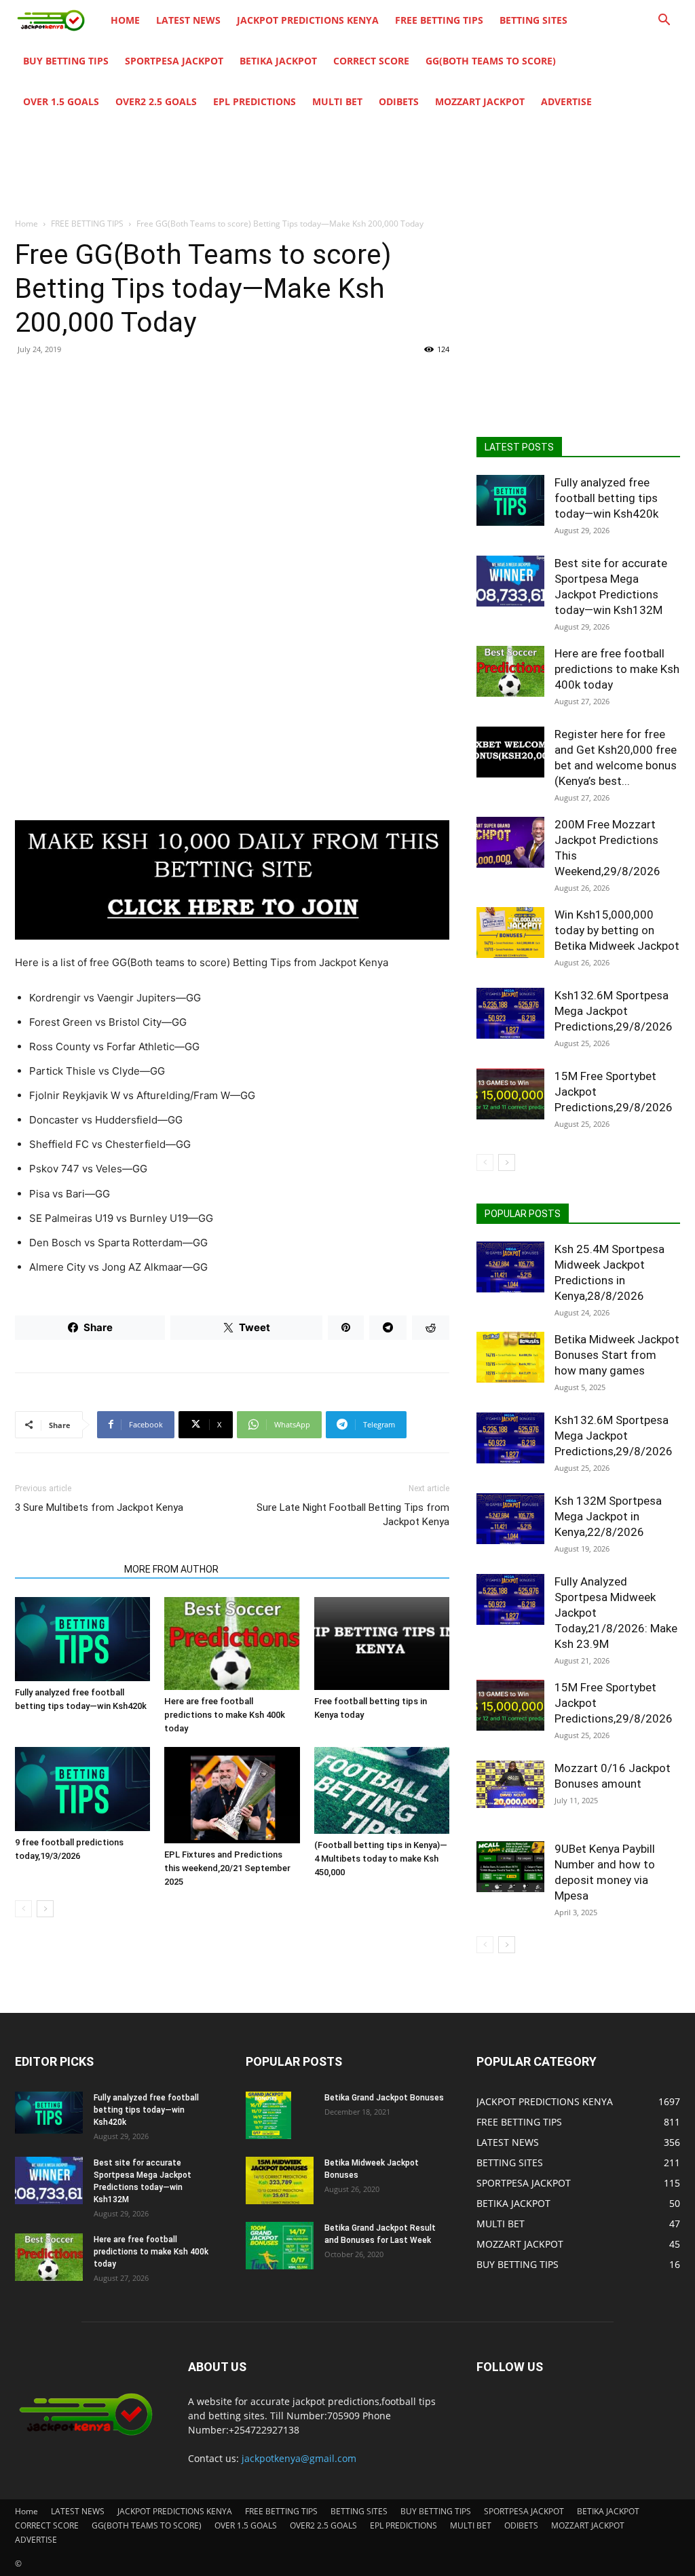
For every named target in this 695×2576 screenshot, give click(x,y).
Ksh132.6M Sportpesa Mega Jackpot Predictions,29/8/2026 (614, 1011)
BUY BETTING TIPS (66, 61)
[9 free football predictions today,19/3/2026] (82, 1789)
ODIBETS (399, 101)
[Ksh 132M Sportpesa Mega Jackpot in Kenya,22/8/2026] (510, 1519)
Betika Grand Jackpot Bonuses (384, 2098)
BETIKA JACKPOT (278, 61)
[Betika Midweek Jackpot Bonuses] (280, 2180)
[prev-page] (23, 1909)
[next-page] (45, 1909)
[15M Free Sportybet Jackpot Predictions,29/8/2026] (510, 1094)
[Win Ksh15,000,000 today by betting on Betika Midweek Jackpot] (510, 933)
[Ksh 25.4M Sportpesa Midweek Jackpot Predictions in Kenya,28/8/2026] (510, 1267)
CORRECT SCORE (371, 61)
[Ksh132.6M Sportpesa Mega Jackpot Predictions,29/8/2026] (510, 1013)
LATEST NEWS (188, 20)
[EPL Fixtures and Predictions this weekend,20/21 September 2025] (232, 1795)
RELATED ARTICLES (65, 1569)
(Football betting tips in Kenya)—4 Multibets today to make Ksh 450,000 (381, 1859)
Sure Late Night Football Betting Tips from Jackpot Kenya (353, 1515)
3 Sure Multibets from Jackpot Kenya (99, 1507)
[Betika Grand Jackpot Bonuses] (268, 2115)
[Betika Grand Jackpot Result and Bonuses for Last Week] (280, 2246)
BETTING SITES (533, 20)
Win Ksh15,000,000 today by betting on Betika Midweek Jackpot (617, 930)
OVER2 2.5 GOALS (156, 101)
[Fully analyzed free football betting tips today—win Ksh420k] (82, 1639)
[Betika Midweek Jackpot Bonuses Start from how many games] (510, 1357)
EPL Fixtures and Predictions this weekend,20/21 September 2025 (227, 1868)
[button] (664, 21)
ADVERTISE (566, 101)
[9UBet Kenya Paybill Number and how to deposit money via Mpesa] (510, 1867)
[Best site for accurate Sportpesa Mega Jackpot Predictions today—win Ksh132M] (510, 581)
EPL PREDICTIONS (255, 101)
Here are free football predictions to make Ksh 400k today (225, 1715)
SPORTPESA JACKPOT (174, 61)
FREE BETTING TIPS (439, 20)
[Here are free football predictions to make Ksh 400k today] (232, 1643)
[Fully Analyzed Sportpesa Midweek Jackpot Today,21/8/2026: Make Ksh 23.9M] (510, 1599)
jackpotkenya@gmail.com (299, 2458)
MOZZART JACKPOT (480, 101)
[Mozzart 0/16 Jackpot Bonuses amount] (510, 1784)
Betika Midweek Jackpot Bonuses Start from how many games (617, 1355)
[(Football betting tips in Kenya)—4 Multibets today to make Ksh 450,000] (382, 1790)
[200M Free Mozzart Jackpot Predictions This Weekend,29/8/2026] (510, 842)
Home (125, 20)
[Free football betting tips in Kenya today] (382, 1643)
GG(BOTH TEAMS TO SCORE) (491, 61)
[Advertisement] (232, 465)
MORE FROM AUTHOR (171, 1569)
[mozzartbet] (232, 880)
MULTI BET (337, 101)
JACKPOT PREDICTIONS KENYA (308, 20)
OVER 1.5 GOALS (61, 101)
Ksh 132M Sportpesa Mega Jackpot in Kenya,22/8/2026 (608, 1516)
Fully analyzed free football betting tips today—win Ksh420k (606, 498)
